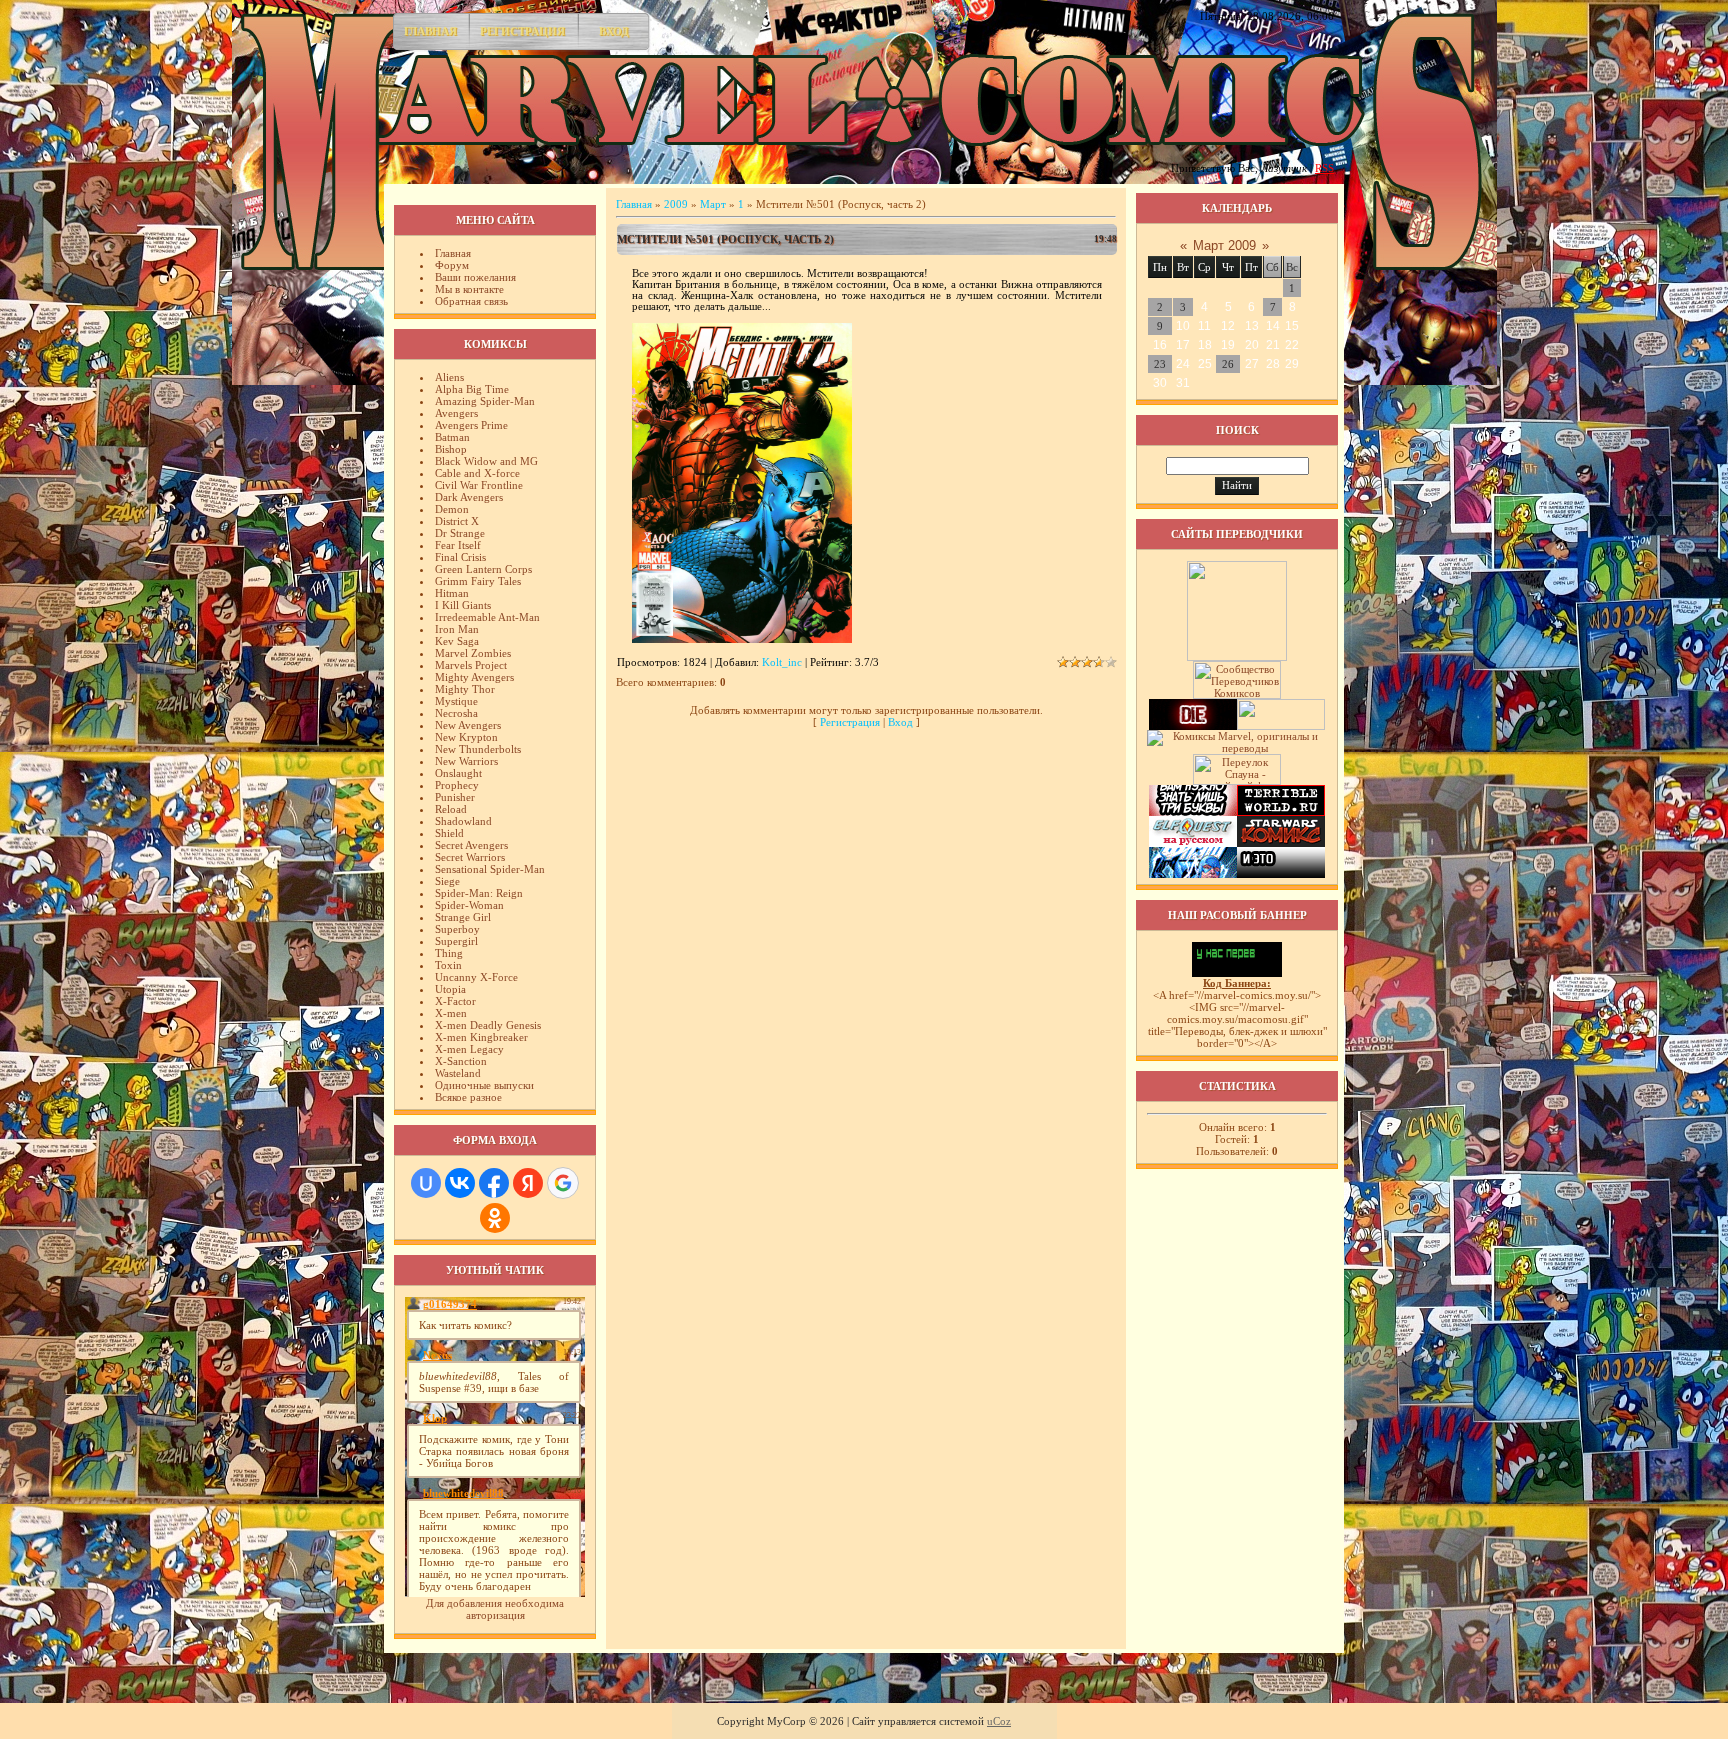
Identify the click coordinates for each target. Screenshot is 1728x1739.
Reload (451, 809)
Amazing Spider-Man (485, 401)
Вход (614, 31)
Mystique (456, 701)
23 (1160, 364)
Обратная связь (471, 301)
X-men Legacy (469, 1049)
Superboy (457, 929)
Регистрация (522, 31)
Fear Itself (458, 545)
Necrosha (456, 713)
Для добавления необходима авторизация (495, 1609)
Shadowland (463, 821)
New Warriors (466, 761)
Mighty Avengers (474, 677)
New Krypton (466, 737)
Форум (452, 265)
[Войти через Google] (563, 1183)
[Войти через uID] (426, 1183)
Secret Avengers (471, 845)
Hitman (452, 593)
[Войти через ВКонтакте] (460, 1183)
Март (713, 204)
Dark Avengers (469, 497)
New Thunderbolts (478, 749)
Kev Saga (457, 641)
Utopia (450, 989)
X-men (451, 1013)
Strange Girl (463, 917)
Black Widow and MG (486, 461)
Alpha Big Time (472, 389)
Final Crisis (460, 557)
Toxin (448, 965)
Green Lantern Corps (483, 569)
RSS (1324, 168)
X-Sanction (461, 1061)
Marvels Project (471, 665)
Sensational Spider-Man (490, 869)
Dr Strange (460, 533)
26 (1228, 364)
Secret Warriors (470, 857)
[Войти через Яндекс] (528, 1183)
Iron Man (457, 629)
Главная (430, 31)
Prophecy (457, 785)
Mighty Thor (465, 689)
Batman (452, 437)
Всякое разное (468, 1097)
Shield (449, 833)
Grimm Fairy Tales (478, 581)
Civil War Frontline (479, 485)
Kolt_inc (782, 662)
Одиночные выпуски (484, 1085)
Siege (447, 881)
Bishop (451, 449)
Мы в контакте (469, 289)
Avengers (456, 413)
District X (457, 521)
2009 (676, 204)
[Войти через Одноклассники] (495, 1218)
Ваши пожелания (475, 277)
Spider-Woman (469, 905)
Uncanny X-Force (476, 977)
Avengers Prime (471, 425)
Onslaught (458, 773)
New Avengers (468, 725)
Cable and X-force (477, 473)
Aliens (449, 377)
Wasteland (458, 1073)
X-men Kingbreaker (481, 1037)
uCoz (999, 1721)
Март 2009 (1224, 245)
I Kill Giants (463, 605)
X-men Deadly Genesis (488, 1025)
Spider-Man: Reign (479, 893)
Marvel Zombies (473, 653)
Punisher (455, 797)
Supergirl (456, 941)
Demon (452, 509)
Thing (449, 953)
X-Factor (455, 1001)
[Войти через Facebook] (494, 1183)
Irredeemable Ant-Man (487, 617)
